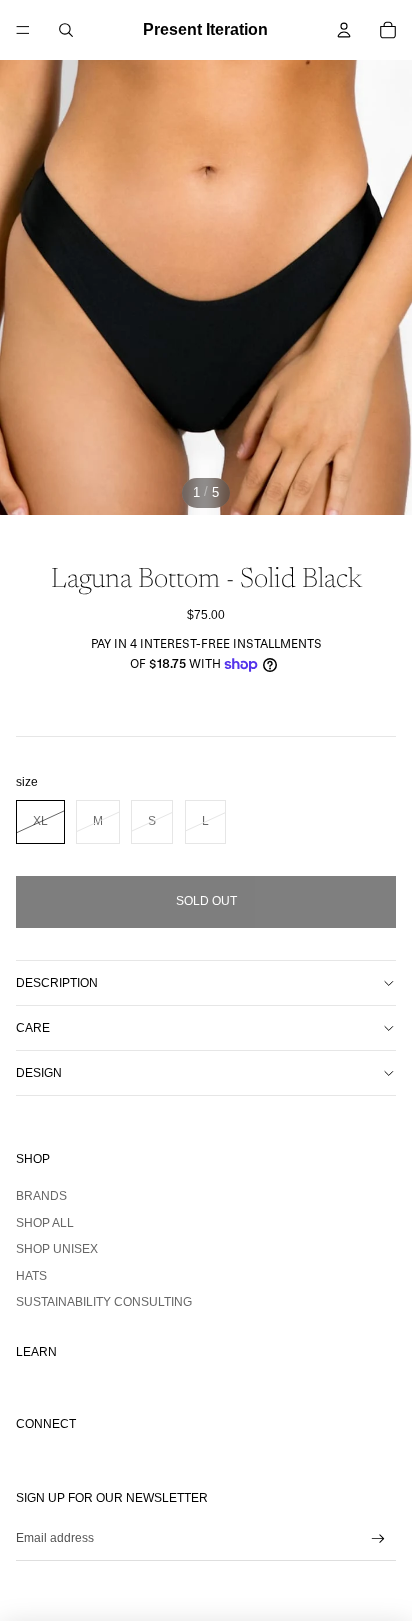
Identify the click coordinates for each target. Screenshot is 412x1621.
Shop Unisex (57, 1249)
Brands (41, 1196)
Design (39, 1073)
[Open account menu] (344, 30)
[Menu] (23, 30)
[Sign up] (378, 1539)
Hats (31, 1276)
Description (57, 983)
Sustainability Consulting (104, 1302)
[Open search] (66, 30)
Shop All (45, 1223)
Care (33, 1028)
